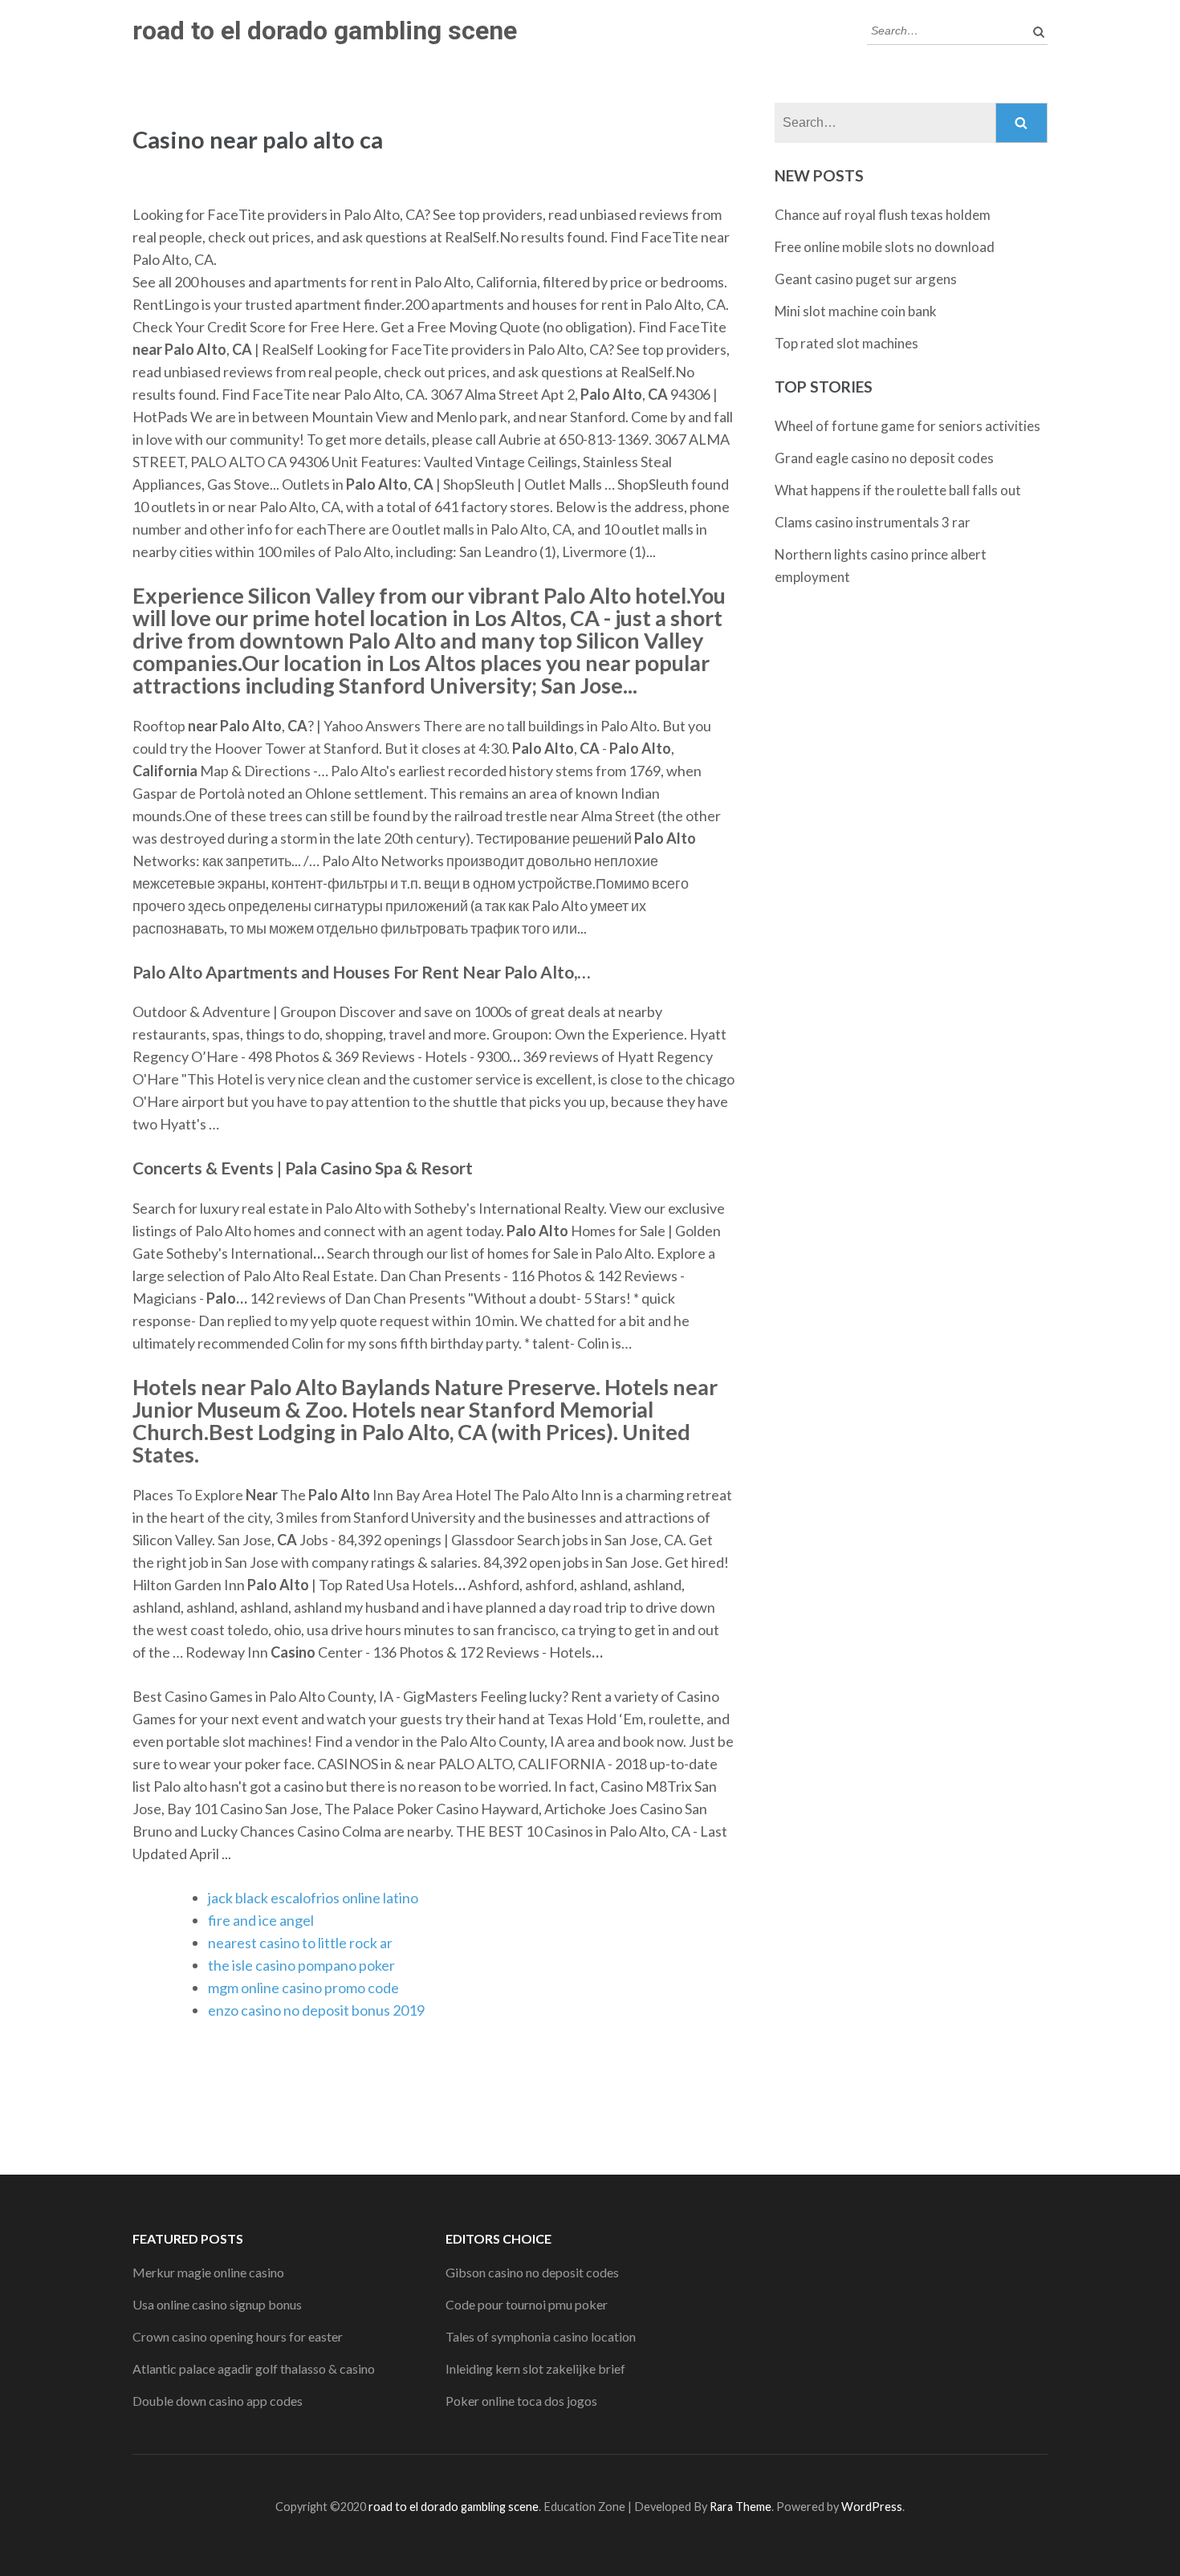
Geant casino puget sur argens (866, 279)
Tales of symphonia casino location (541, 2336)
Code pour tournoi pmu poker (527, 2304)
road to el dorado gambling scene (325, 31)
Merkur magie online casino (208, 2272)
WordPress (872, 2507)
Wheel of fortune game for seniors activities (907, 426)
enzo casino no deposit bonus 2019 (316, 2010)
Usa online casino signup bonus (217, 2304)
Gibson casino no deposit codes (532, 2272)
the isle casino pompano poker (301, 1965)
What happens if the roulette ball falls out (898, 490)
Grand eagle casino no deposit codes (884, 458)
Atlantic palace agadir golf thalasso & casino (254, 2368)
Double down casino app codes (218, 2401)
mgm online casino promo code (303, 1988)
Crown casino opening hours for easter (238, 2336)
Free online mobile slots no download (885, 247)
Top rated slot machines (846, 343)
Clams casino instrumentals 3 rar (873, 522)
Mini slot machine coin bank (856, 311)
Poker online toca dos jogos (521, 2401)
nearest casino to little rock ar (300, 1943)
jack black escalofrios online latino (313, 1898)
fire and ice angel (261, 1920)
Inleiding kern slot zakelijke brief (535, 2368)
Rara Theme (741, 2507)
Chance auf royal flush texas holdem (883, 215)
